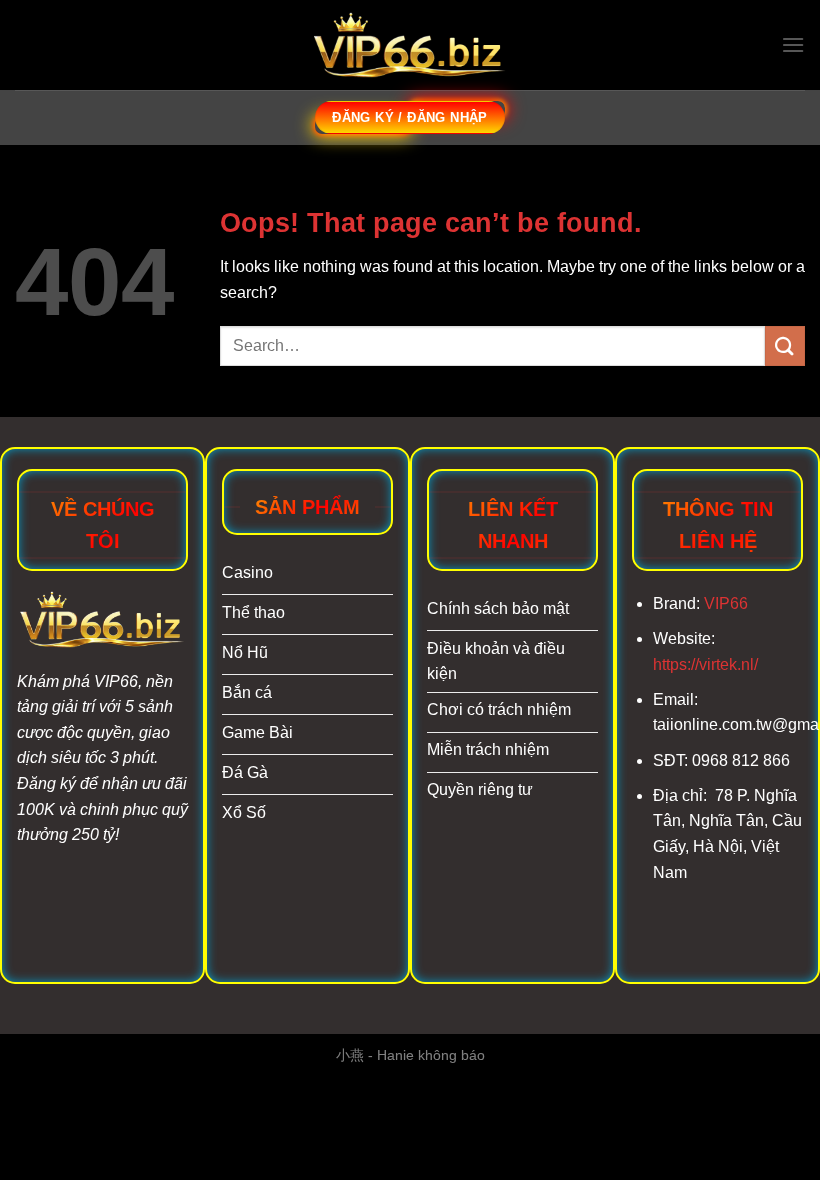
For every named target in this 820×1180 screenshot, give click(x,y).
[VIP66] (410, 45)
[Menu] (793, 44)
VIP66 (726, 603)
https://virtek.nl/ (705, 664)
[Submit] (785, 345)
